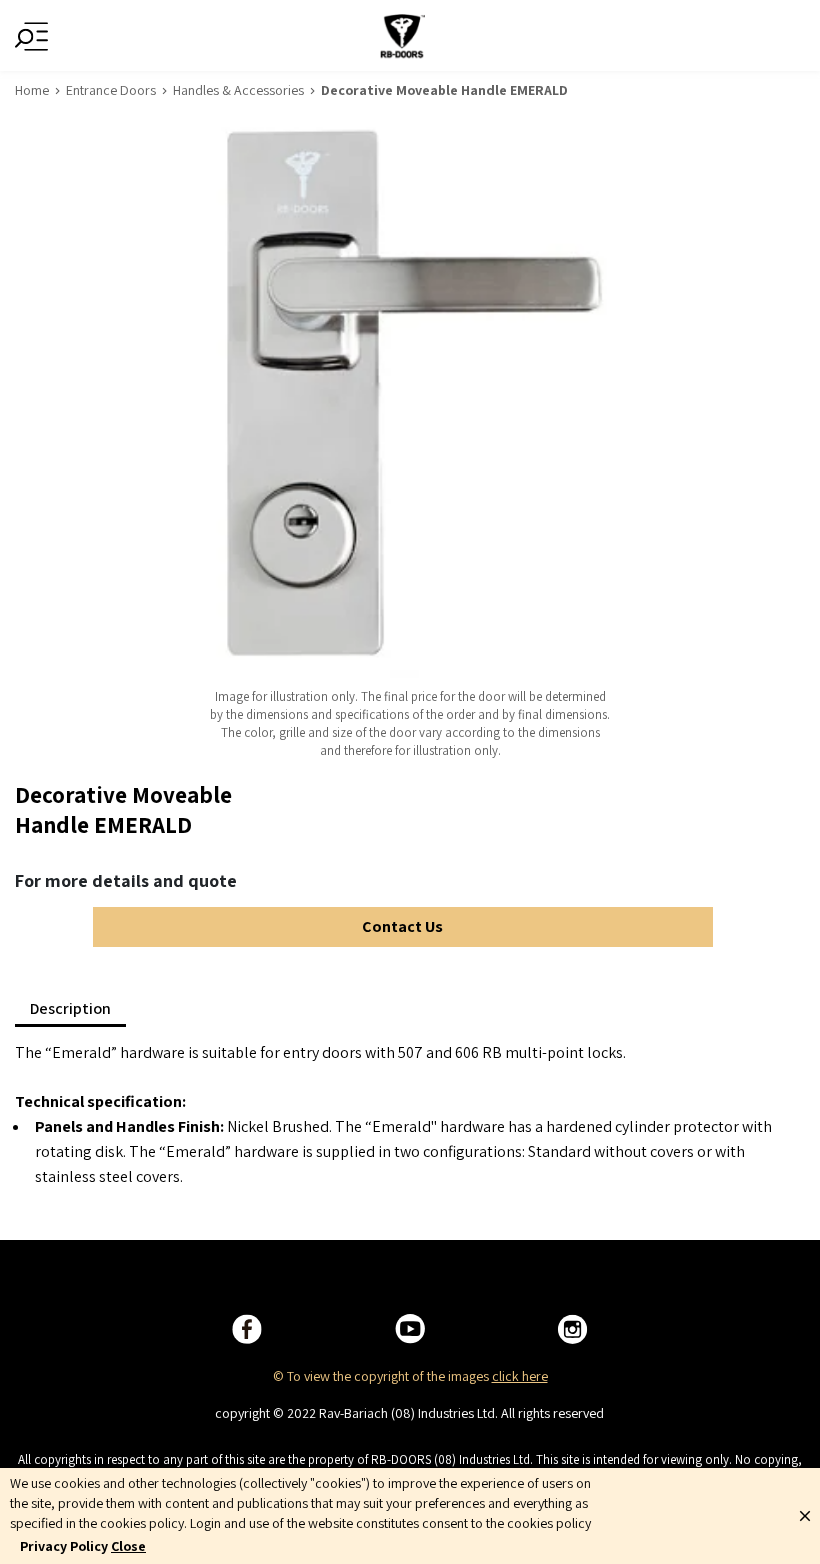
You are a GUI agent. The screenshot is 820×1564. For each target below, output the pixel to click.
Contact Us (402, 926)
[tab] (70, 1009)
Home (32, 90)
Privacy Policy (64, 1546)
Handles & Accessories (238, 90)
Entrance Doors (111, 90)
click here (520, 1376)
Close (128, 1546)
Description (70, 1008)
